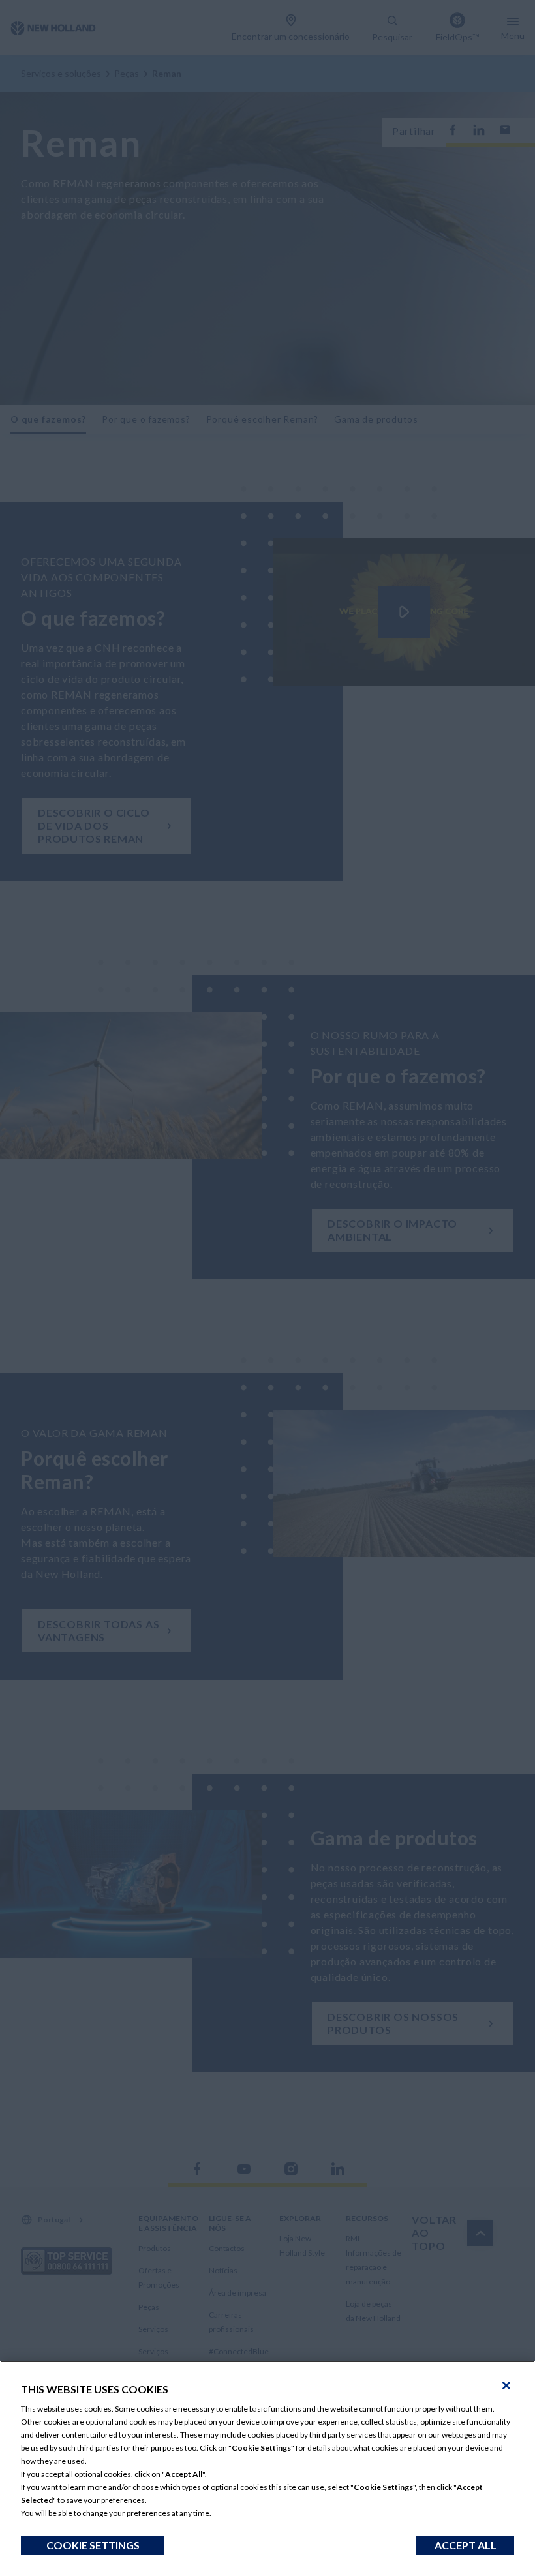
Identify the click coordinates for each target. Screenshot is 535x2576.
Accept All (466, 2545)
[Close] (506, 2386)
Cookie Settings (93, 2545)
